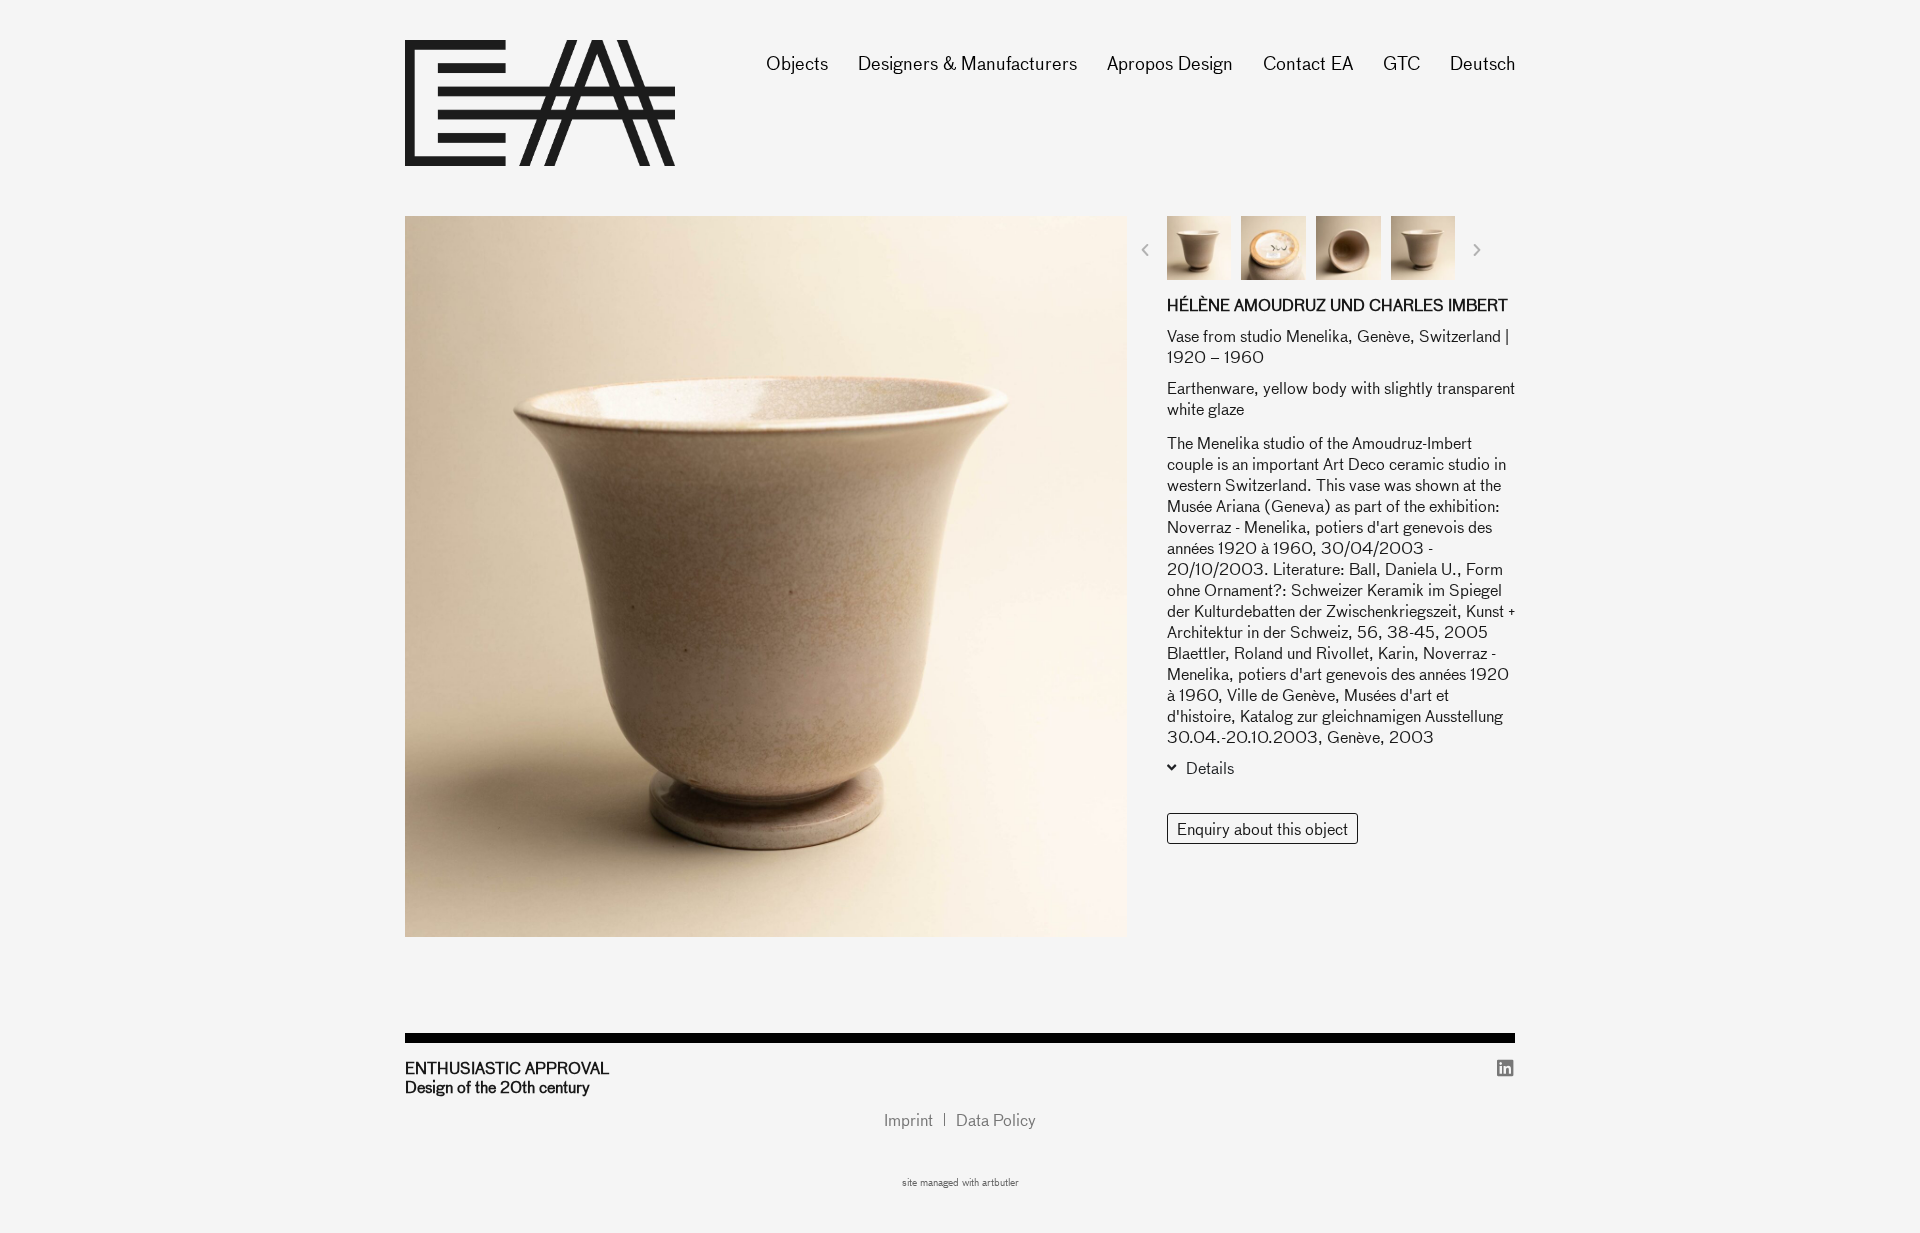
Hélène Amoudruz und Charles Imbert (1337, 304)
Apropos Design (1170, 62)
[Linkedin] (1505, 1067)
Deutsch (1482, 62)
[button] (1145, 250)
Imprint (908, 1119)
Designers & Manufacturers (967, 62)
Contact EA (1308, 62)
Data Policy (996, 1119)
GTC (1401, 62)
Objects (797, 62)
